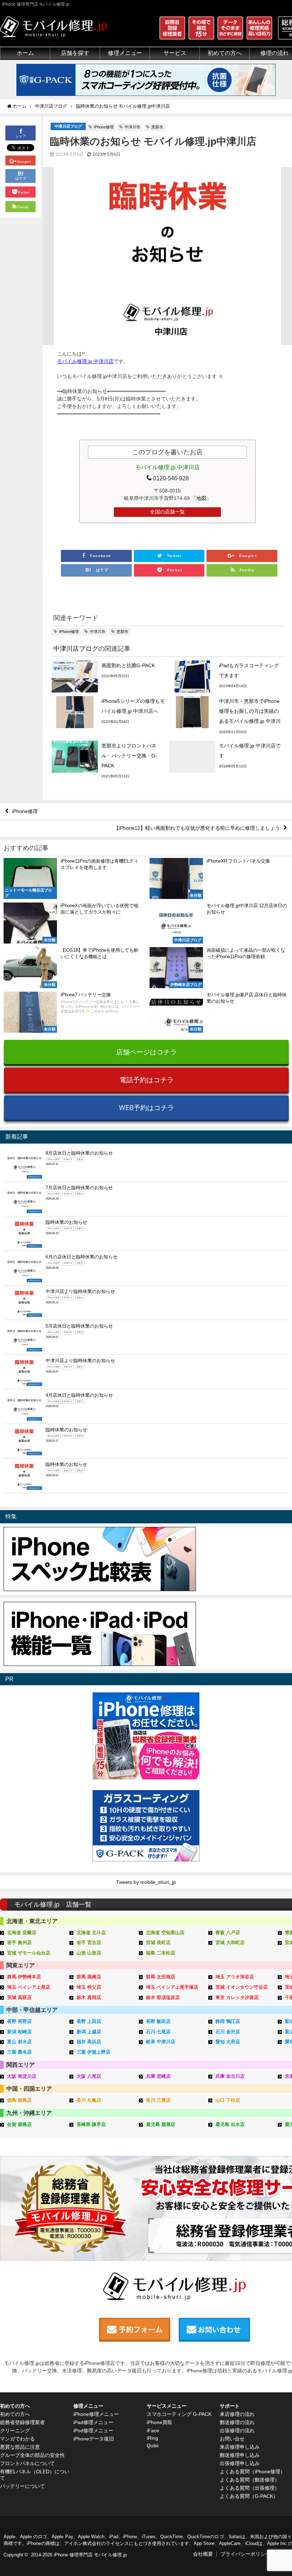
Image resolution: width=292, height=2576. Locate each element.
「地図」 (201, 498)
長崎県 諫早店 (91, 2124)
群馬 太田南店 (161, 1977)
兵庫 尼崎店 (158, 2076)
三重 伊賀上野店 (93, 2052)
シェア (21, 136)
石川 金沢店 (228, 2032)
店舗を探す (75, 53)
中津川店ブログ (68, 126)
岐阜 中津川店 (161, 2042)
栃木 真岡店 (89, 1997)
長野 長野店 (19, 2021)
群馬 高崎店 (89, 1977)
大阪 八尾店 (89, 2076)
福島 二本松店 (161, 1953)
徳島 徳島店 (19, 2100)
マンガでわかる (17, 2439)
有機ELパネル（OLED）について (35, 2475)
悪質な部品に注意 (20, 2447)
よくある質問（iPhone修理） (252, 2472)
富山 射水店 (19, 2042)
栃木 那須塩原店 (163, 1997)
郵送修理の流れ (237, 2422)
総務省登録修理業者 (22, 2422)
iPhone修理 (104, 127)
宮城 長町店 (158, 1943)
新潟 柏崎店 (19, 2032)
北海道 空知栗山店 (165, 1933)
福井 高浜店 (89, 2042)
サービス (175, 53)
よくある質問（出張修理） (250, 2488)
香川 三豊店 (158, 2100)
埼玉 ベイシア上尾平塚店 (172, 1987)
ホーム (25, 53)
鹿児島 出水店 (230, 2124)
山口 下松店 (228, 2100)
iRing (152, 2438)
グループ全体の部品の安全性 (32, 2455)
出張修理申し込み (240, 2463)
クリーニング (15, 2431)
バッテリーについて (22, 2486)
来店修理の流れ (237, 2414)
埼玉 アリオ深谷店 (235, 1977)
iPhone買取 (160, 2422)
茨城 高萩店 (19, 1997)
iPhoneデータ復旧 (94, 2439)
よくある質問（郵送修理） (250, 2480)
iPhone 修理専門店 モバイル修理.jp (90, 2555)
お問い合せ (232, 2439)
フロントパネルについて (27, 2463)
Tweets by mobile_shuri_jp (146, 1882)
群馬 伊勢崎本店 (24, 1977)
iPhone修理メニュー (96, 2414)
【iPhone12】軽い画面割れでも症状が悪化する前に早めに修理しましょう (197, 828)
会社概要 (203, 2554)
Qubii (153, 2445)
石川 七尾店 (158, 2032)
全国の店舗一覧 (167, 512)
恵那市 (157, 127)
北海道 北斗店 (91, 1933)
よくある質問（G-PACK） (249, 2496)
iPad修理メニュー (93, 2422)
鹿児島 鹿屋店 (161, 2124)
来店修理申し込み (240, 2447)
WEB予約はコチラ (147, 1107)
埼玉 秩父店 (89, 1987)
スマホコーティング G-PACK (179, 2414)
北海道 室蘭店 (22, 1933)
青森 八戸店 (228, 1933)
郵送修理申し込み (240, 2455)
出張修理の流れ (237, 2431)
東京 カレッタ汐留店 (237, 1997)
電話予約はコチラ (147, 1080)
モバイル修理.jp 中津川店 (85, 361)
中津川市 (132, 127)
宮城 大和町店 (230, 1943)
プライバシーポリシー (245, 2554)
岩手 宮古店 (89, 1943)
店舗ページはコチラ (147, 1052)
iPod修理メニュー (93, 2431)
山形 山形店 (89, 1953)
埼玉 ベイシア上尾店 (29, 1987)
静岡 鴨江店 (228, 2021)
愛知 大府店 (228, 2042)
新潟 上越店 (89, 2032)
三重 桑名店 (19, 2052)
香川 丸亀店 (89, 2100)
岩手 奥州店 (19, 1943)
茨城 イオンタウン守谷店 (242, 1987)
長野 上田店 (89, 2021)
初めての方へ (15, 2414)
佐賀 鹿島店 (19, 2124)
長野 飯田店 (158, 2021)
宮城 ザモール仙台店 (29, 1953)
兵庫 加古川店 (230, 2076)
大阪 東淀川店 (22, 2076)
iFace (153, 2431)
